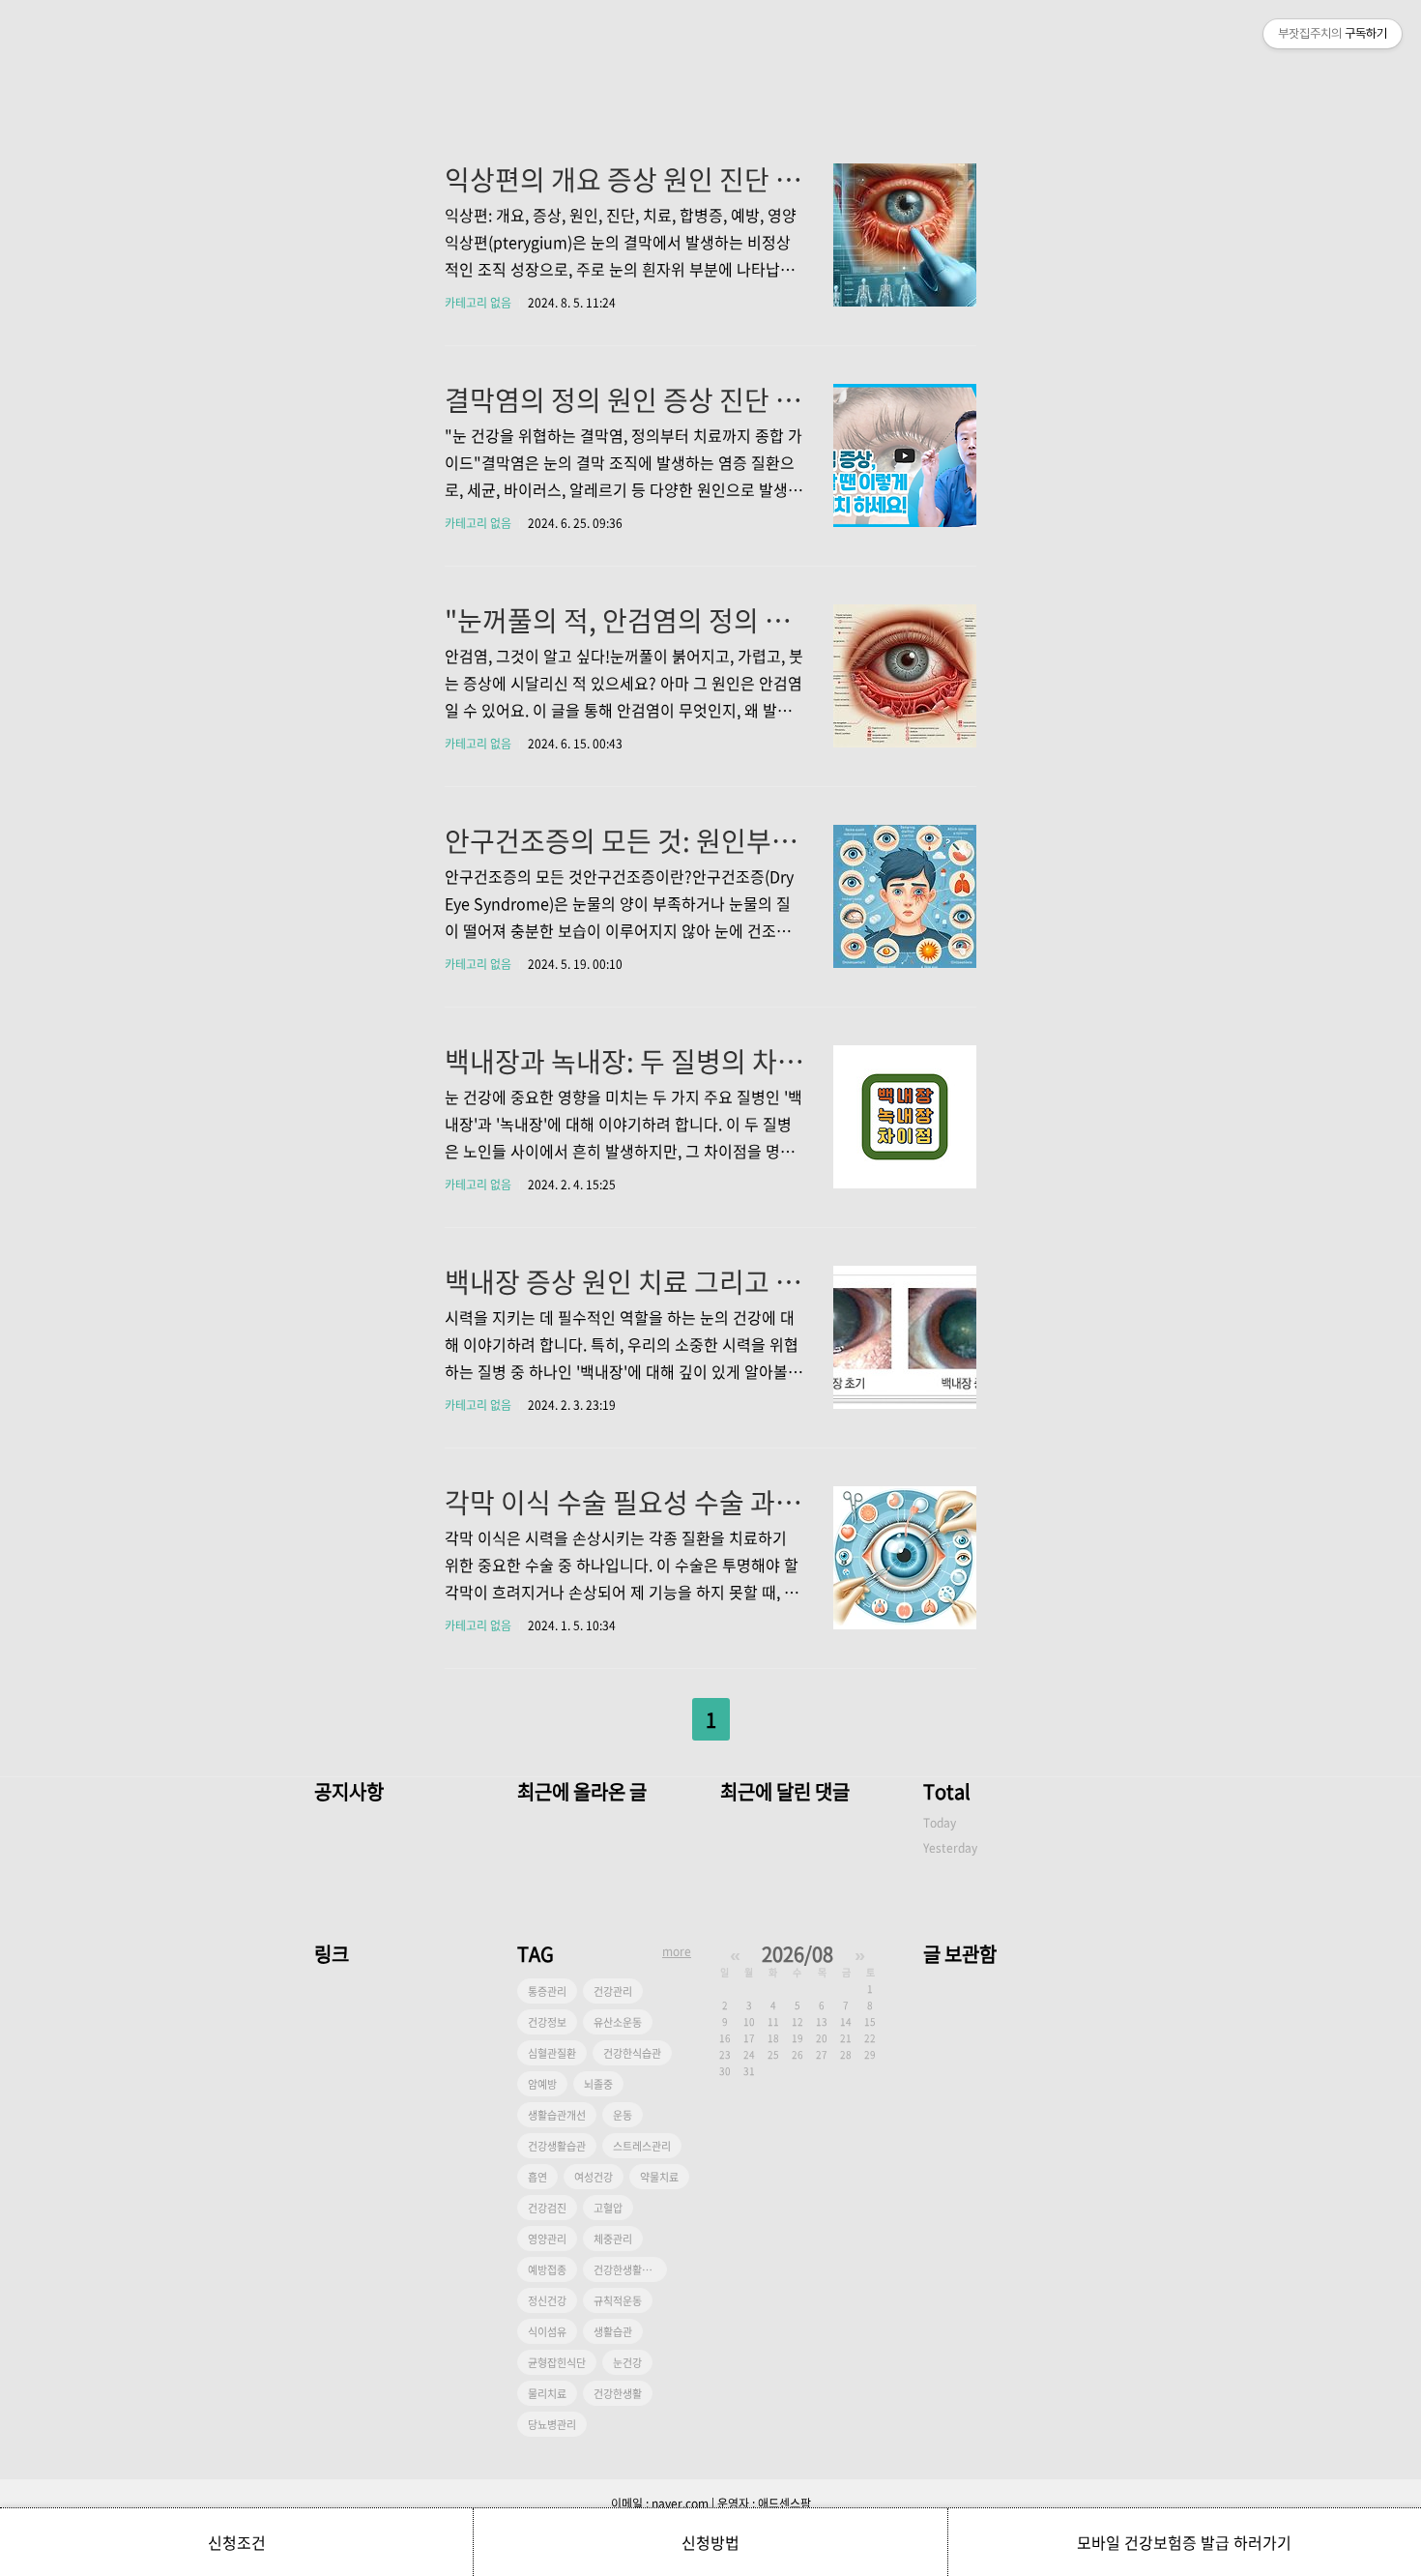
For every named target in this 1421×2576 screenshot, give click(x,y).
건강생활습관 (557, 2146)
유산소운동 (618, 2022)
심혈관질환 (552, 2053)
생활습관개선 (557, 2115)
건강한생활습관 (627, 2270)
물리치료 (547, 2394)
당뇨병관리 (552, 2425)
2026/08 (797, 1954)
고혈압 (608, 2208)
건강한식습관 (632, 2053)
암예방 (542, 2084)
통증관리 (547, 1991)
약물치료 (659, 2177)
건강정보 (547, 2022)
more (677, 1951)
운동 (623, 2115)
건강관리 (613, 1991)
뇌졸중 (598, 2084)
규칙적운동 (618, 2301)
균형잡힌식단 (557, 2363)
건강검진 (547, 2208)
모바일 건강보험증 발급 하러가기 (1184, 2542)
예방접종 (547, 2270)
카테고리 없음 (478, 303)
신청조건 (237, 2542)
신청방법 (710, 2542)
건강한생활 (618, 2394)
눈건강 (627, 2363)
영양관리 (547, 2239)
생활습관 (613, 2332)
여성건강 (594, 2177)
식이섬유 (547, 2332)
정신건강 (547, 2301)
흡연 (537, 2177)
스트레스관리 (642, 2146)
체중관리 (613, 2239)
